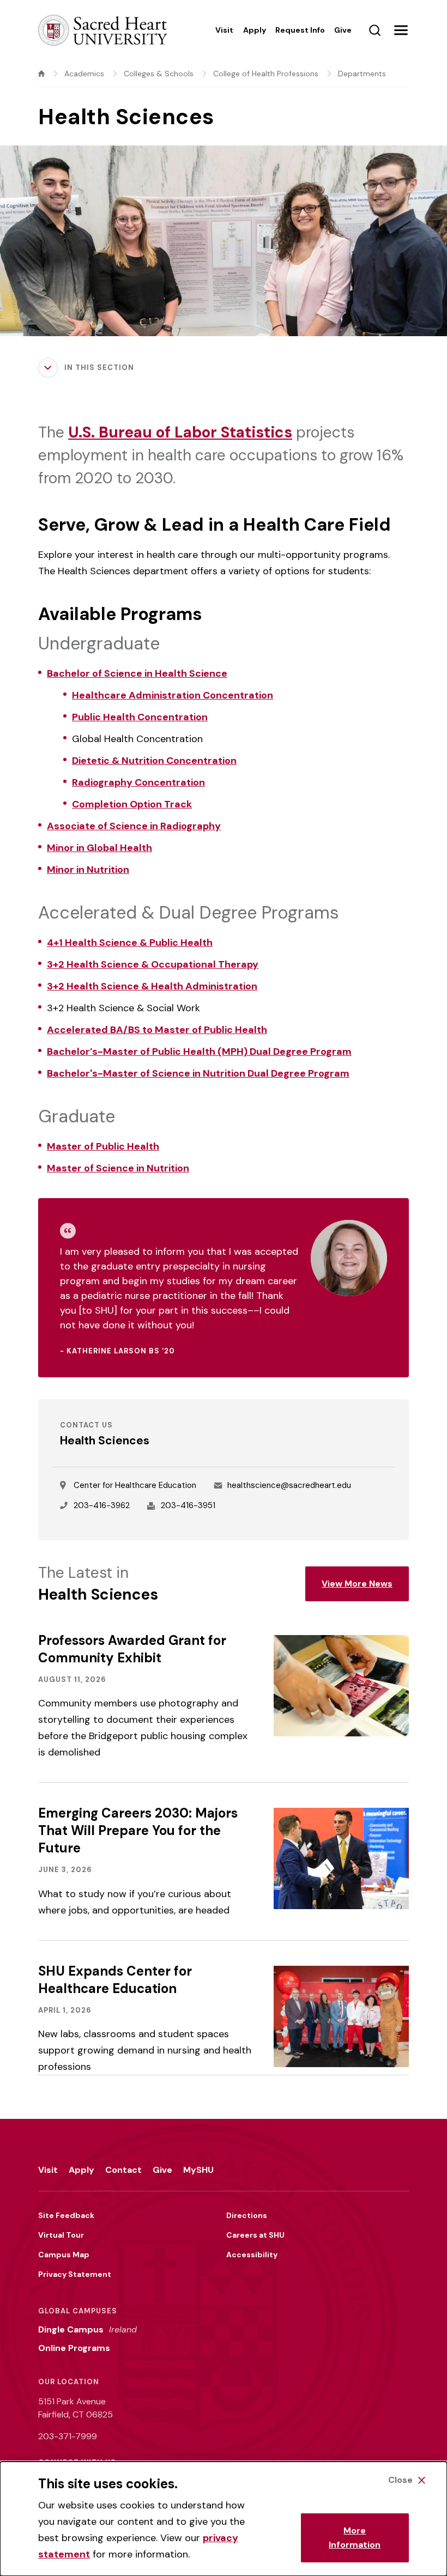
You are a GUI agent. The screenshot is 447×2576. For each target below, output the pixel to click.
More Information (355, 2538)
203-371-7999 (68, 2436)
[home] (41, 74)
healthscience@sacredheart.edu (289, 1485)
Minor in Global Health (99, 848)
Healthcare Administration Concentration (173, 695)
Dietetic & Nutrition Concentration (154, 761)
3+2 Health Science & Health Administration (152, 986)
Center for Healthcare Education (135, 1485)
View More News (357, 1584)
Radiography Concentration (138, 782)
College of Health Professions (266, 74)
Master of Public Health (103, 1146)
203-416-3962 (102, 1505)
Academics (84, 74)
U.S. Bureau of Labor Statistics (180, 432)
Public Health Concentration (140, 717)
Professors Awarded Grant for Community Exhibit (132, 1649)
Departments (362, 74)
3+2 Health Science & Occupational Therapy (153, 964)
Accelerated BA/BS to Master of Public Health (157, 1030)
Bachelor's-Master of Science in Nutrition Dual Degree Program (198, 1073)
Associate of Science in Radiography (134, 826)
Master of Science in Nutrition (118, 1168)
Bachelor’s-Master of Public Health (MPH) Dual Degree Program (199, 1052)
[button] (401, 30)
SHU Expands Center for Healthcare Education (115, 1980)
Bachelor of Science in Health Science (137, 673)
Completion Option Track (132, 804)
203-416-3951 (188, 1505)
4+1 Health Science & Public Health (130, 943)
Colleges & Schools (159, 74)
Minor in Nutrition (88, 870)
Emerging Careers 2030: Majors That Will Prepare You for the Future (138, 1830)
